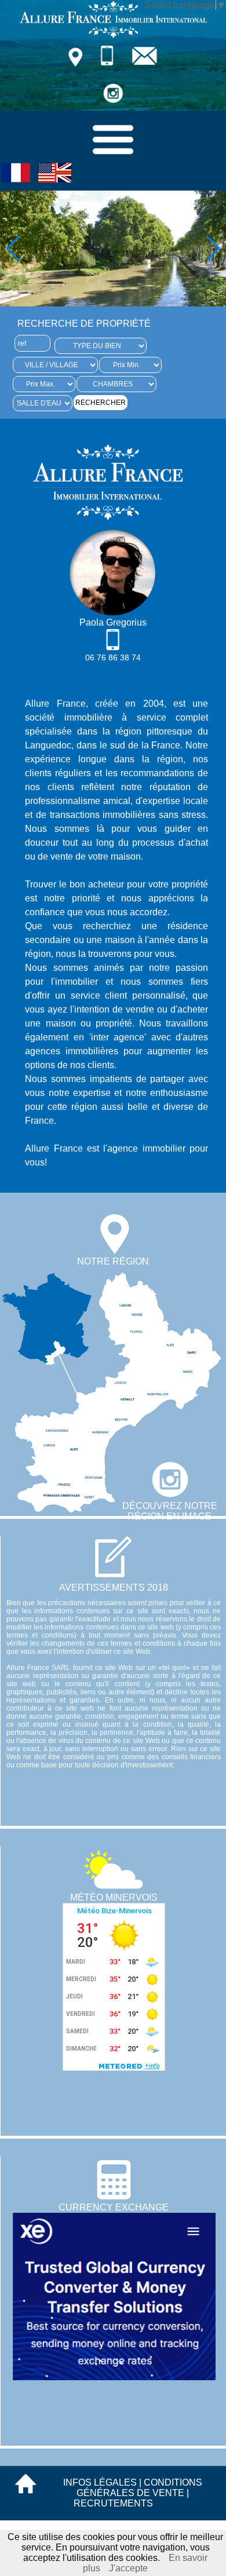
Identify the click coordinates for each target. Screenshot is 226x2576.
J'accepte (128, 2568)
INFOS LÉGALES (100, 2482)
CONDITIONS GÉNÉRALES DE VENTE (139, 2488)
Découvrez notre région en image (170, 1511)
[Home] (113, 36)
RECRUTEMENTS (113, 2503)
